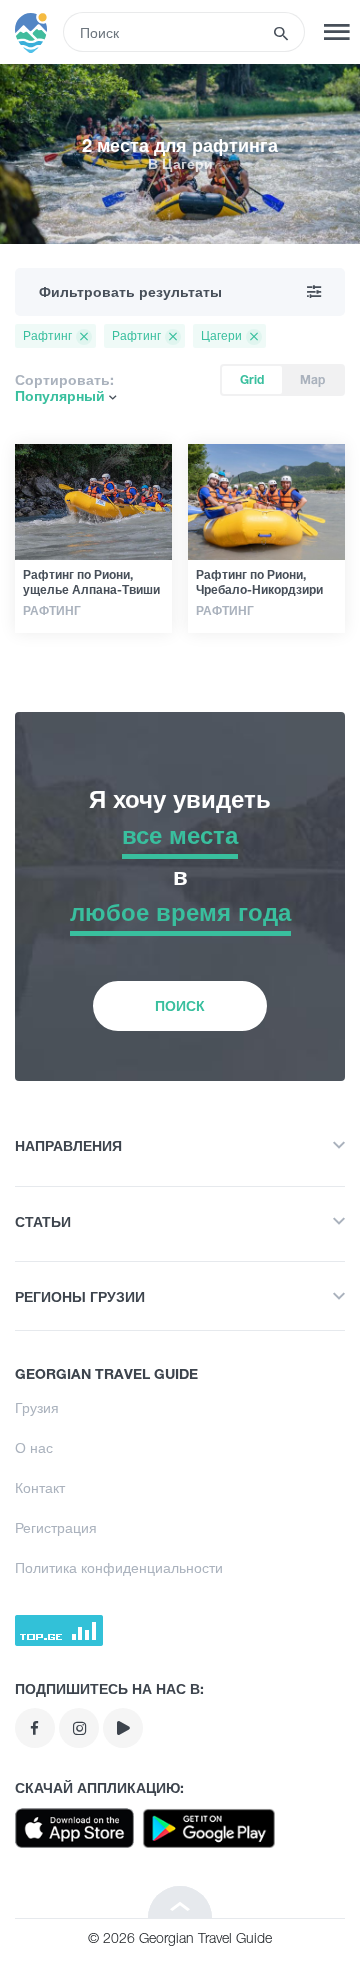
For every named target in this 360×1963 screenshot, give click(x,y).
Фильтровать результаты (130, 291)
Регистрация (56, 1527)
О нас (34, 1447)
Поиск (180, 1005)
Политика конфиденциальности (119, 1567)
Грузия (37, 1407)
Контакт (40, 1487)
